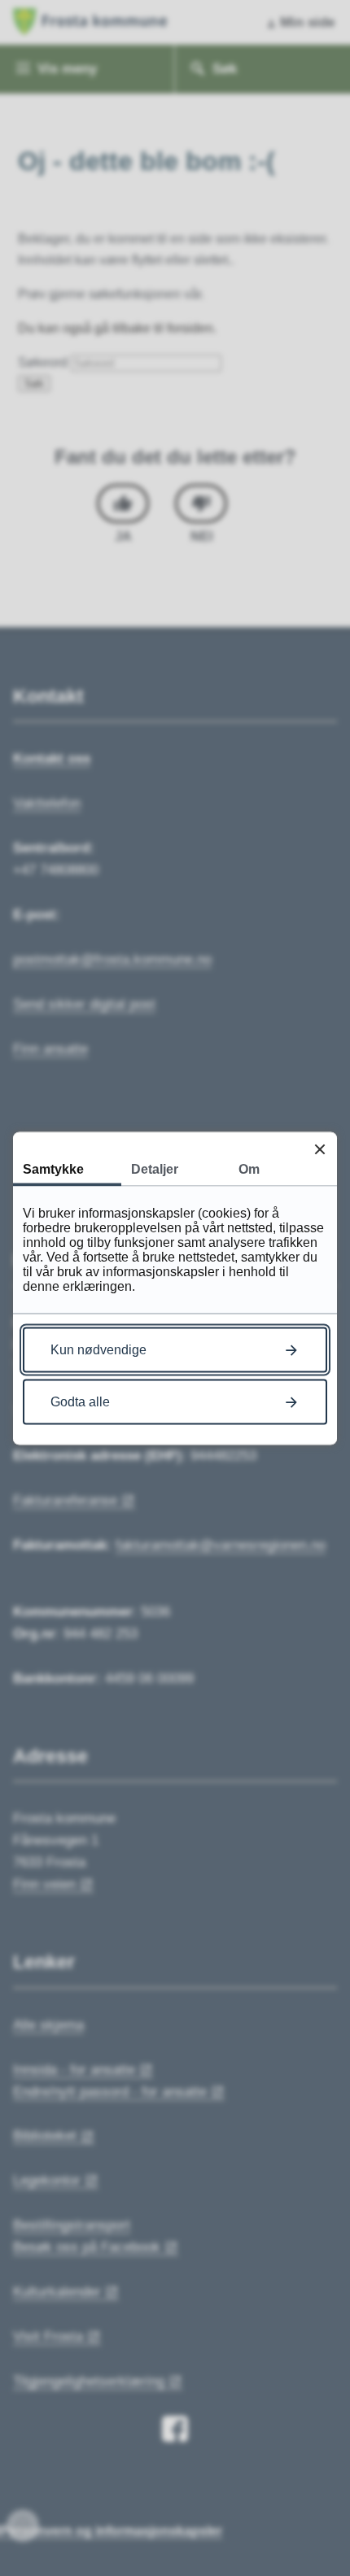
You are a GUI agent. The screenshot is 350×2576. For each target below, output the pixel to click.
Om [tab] (249, 1168)
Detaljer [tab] (155, 1168)
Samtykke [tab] (53, 1168)
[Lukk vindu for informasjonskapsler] (319, 1149)
